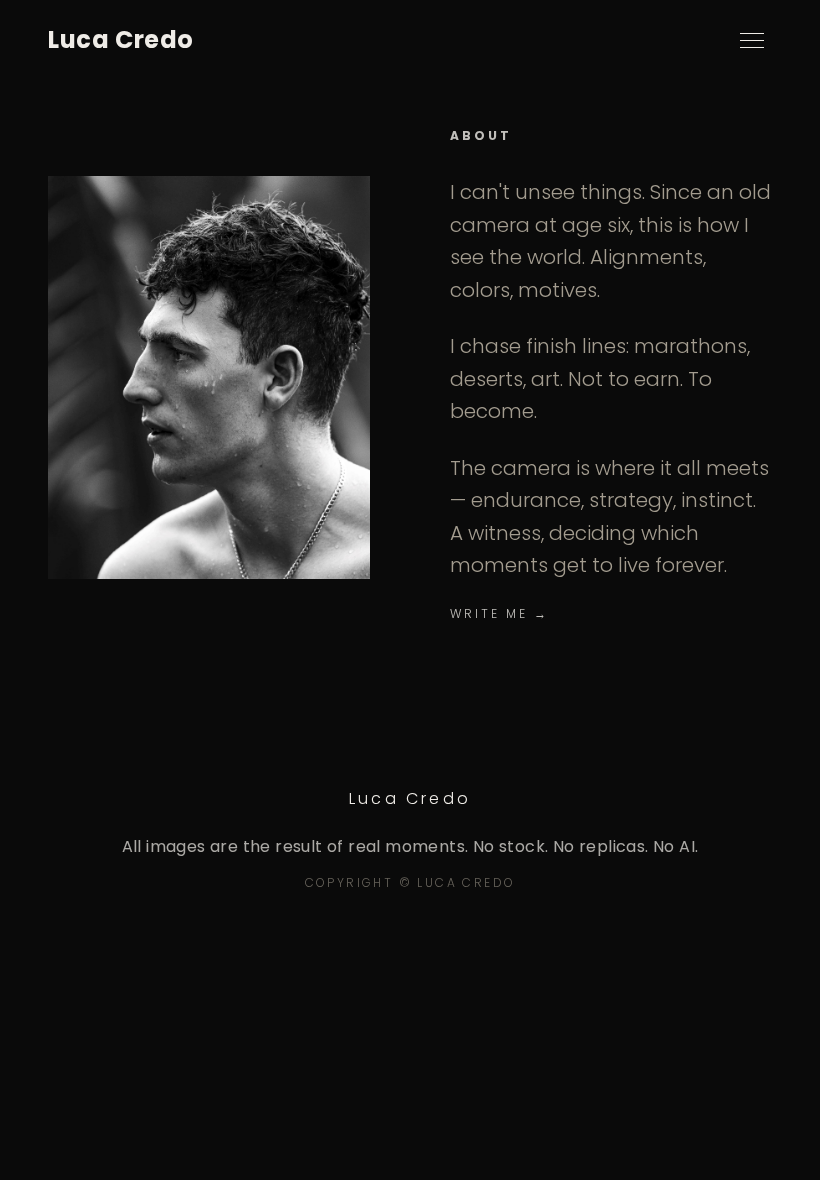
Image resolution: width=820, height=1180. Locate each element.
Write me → (499, 614)
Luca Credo (121, 40)
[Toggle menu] (752, 40)
